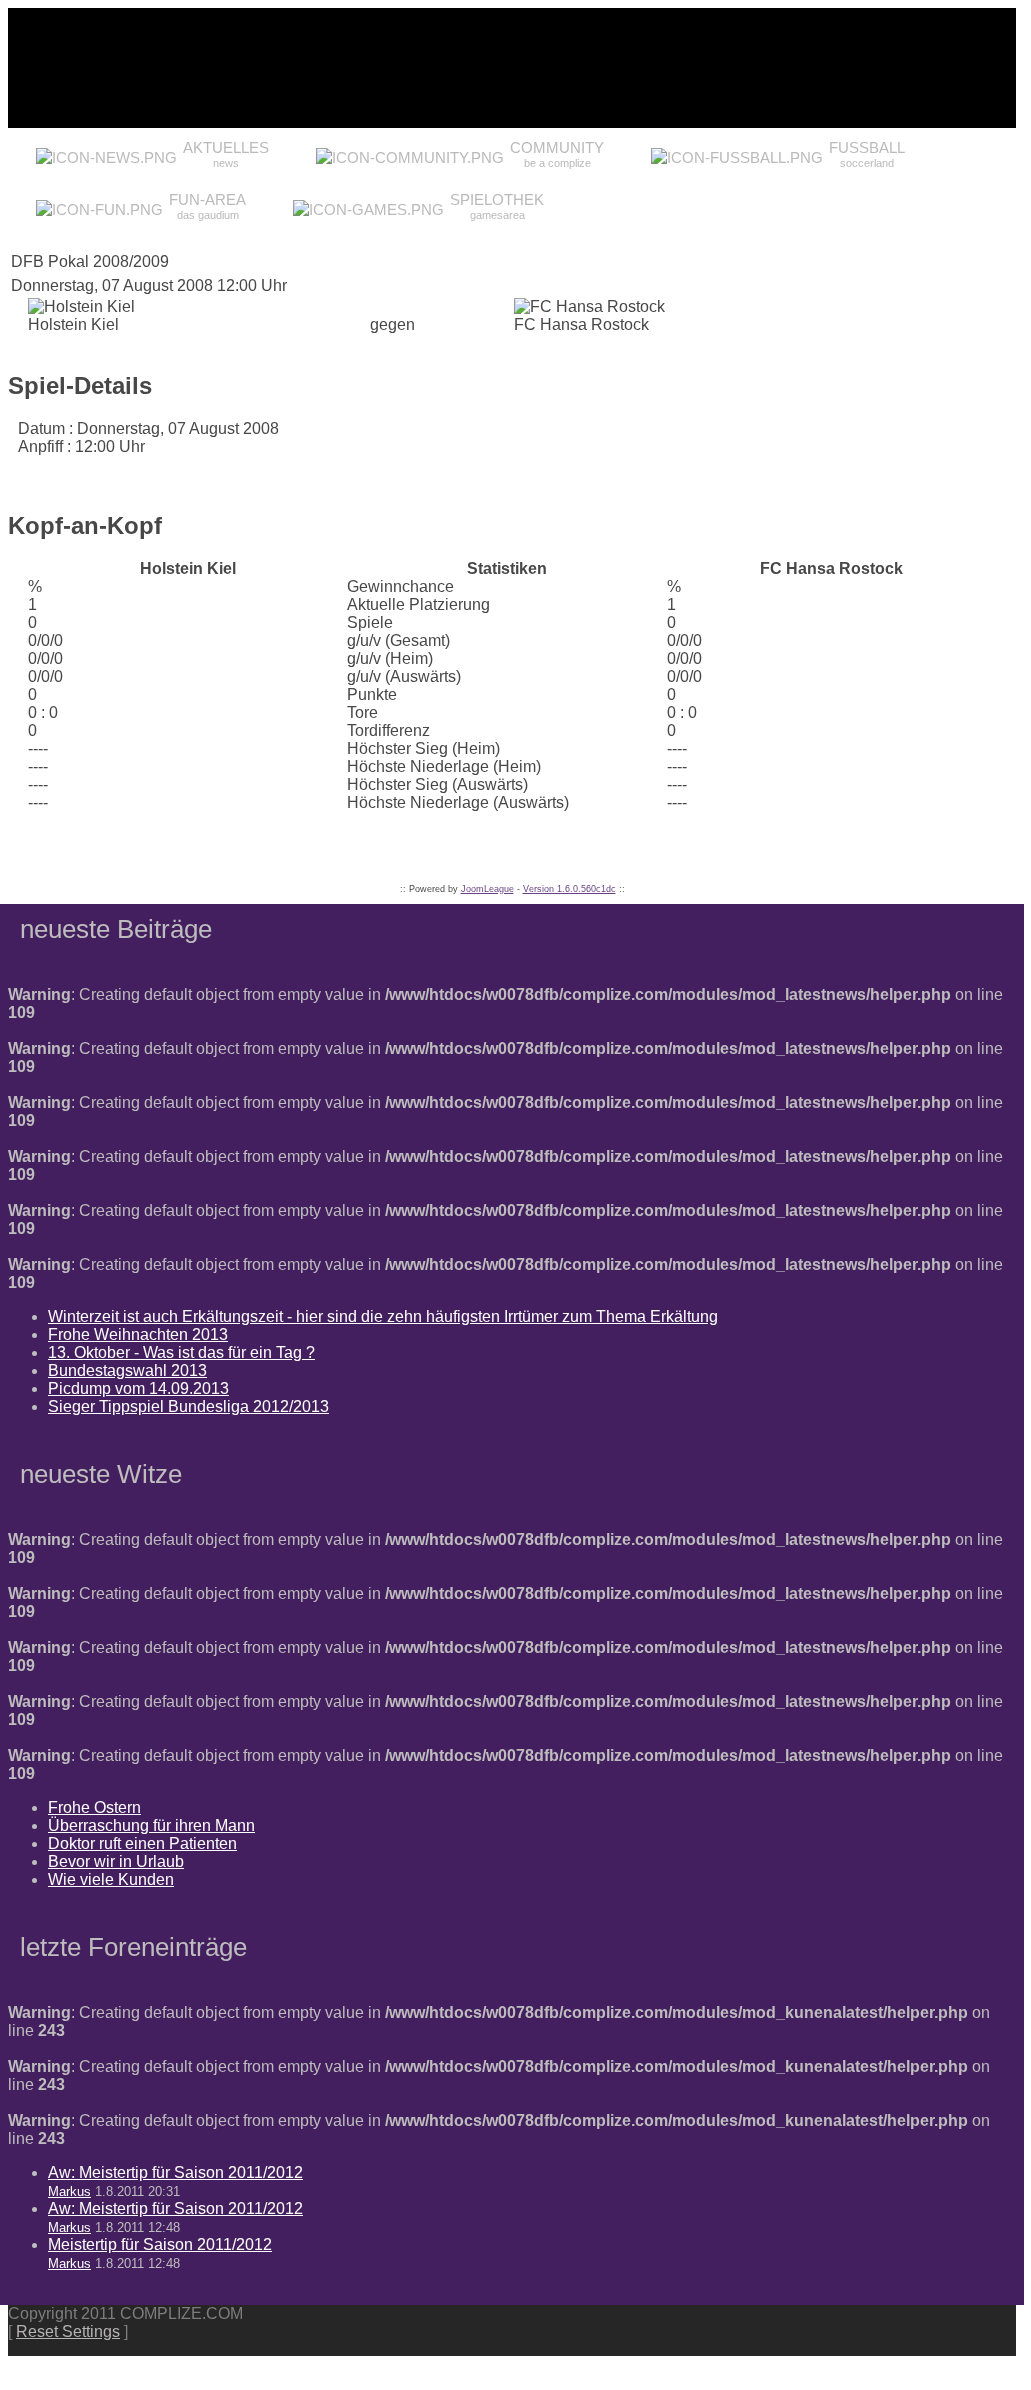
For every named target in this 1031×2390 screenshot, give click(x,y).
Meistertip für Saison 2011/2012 (160, 2244)
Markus (69, 2191)
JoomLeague (487, 889)
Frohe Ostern (94, 1807)
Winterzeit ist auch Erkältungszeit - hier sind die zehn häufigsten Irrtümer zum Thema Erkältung (383, 1316)
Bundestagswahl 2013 (127, 1370)
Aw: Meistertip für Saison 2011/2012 (175, 2172)
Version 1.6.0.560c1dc (569, 889)
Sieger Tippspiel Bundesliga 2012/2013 (188, 1406)
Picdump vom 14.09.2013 (138, 1388)
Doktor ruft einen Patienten (142, 1843)
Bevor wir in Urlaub (116, 1861)
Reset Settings (68, 2331)
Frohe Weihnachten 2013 (138, 1334)
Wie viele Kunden (111, 1879)
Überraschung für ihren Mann (151, 1825)
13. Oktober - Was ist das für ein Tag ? (181, 1352)
